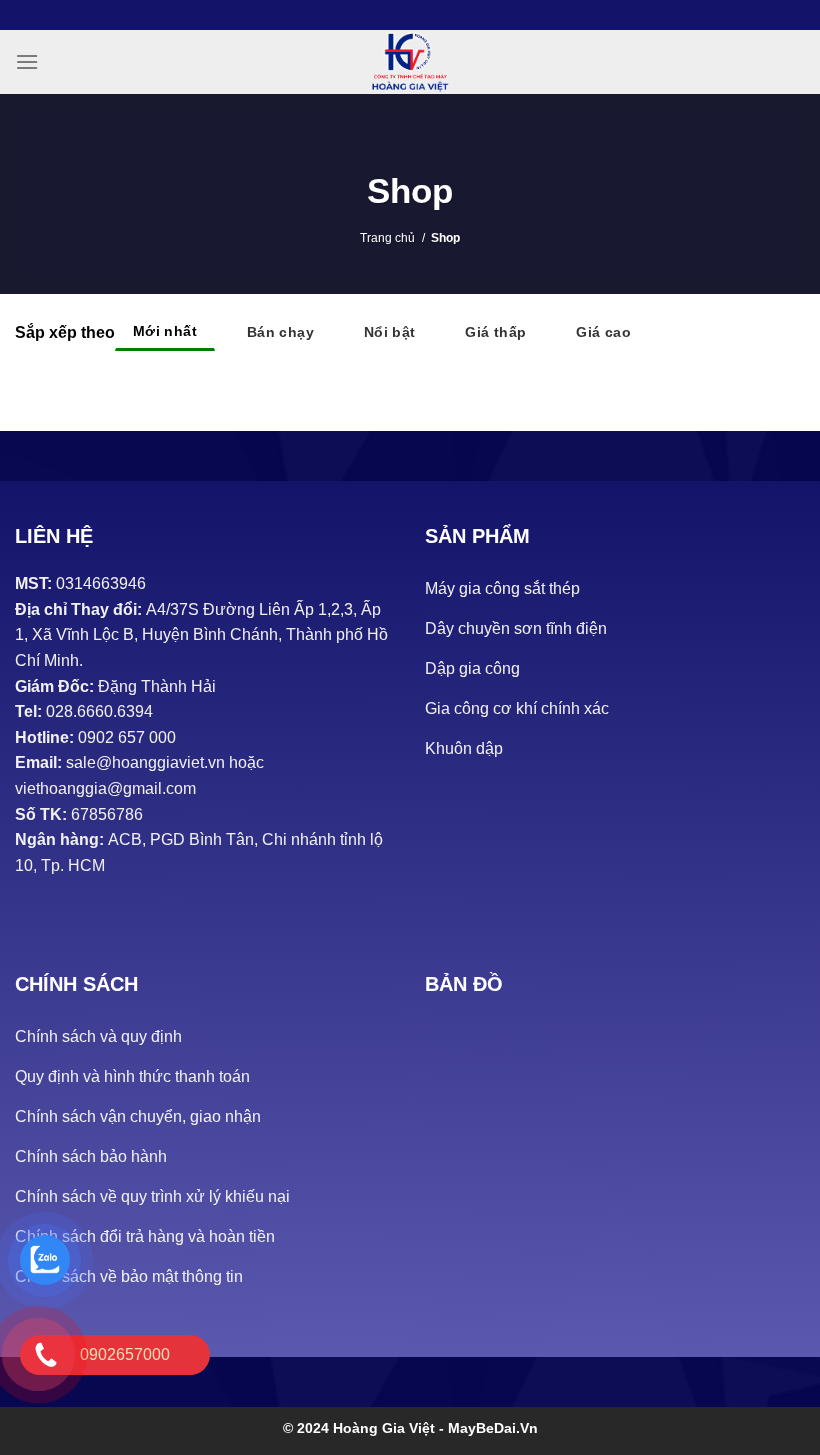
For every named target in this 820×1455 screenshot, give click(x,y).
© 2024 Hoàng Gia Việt (361, 1428)
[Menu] (27, 61)
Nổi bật (390, 332)
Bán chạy (280, 332)
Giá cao (603, 332)
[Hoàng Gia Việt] (410, 62)
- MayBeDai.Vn (488, 1428)
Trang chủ (387, 238)
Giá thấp (495, 332)
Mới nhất (165, 331)
